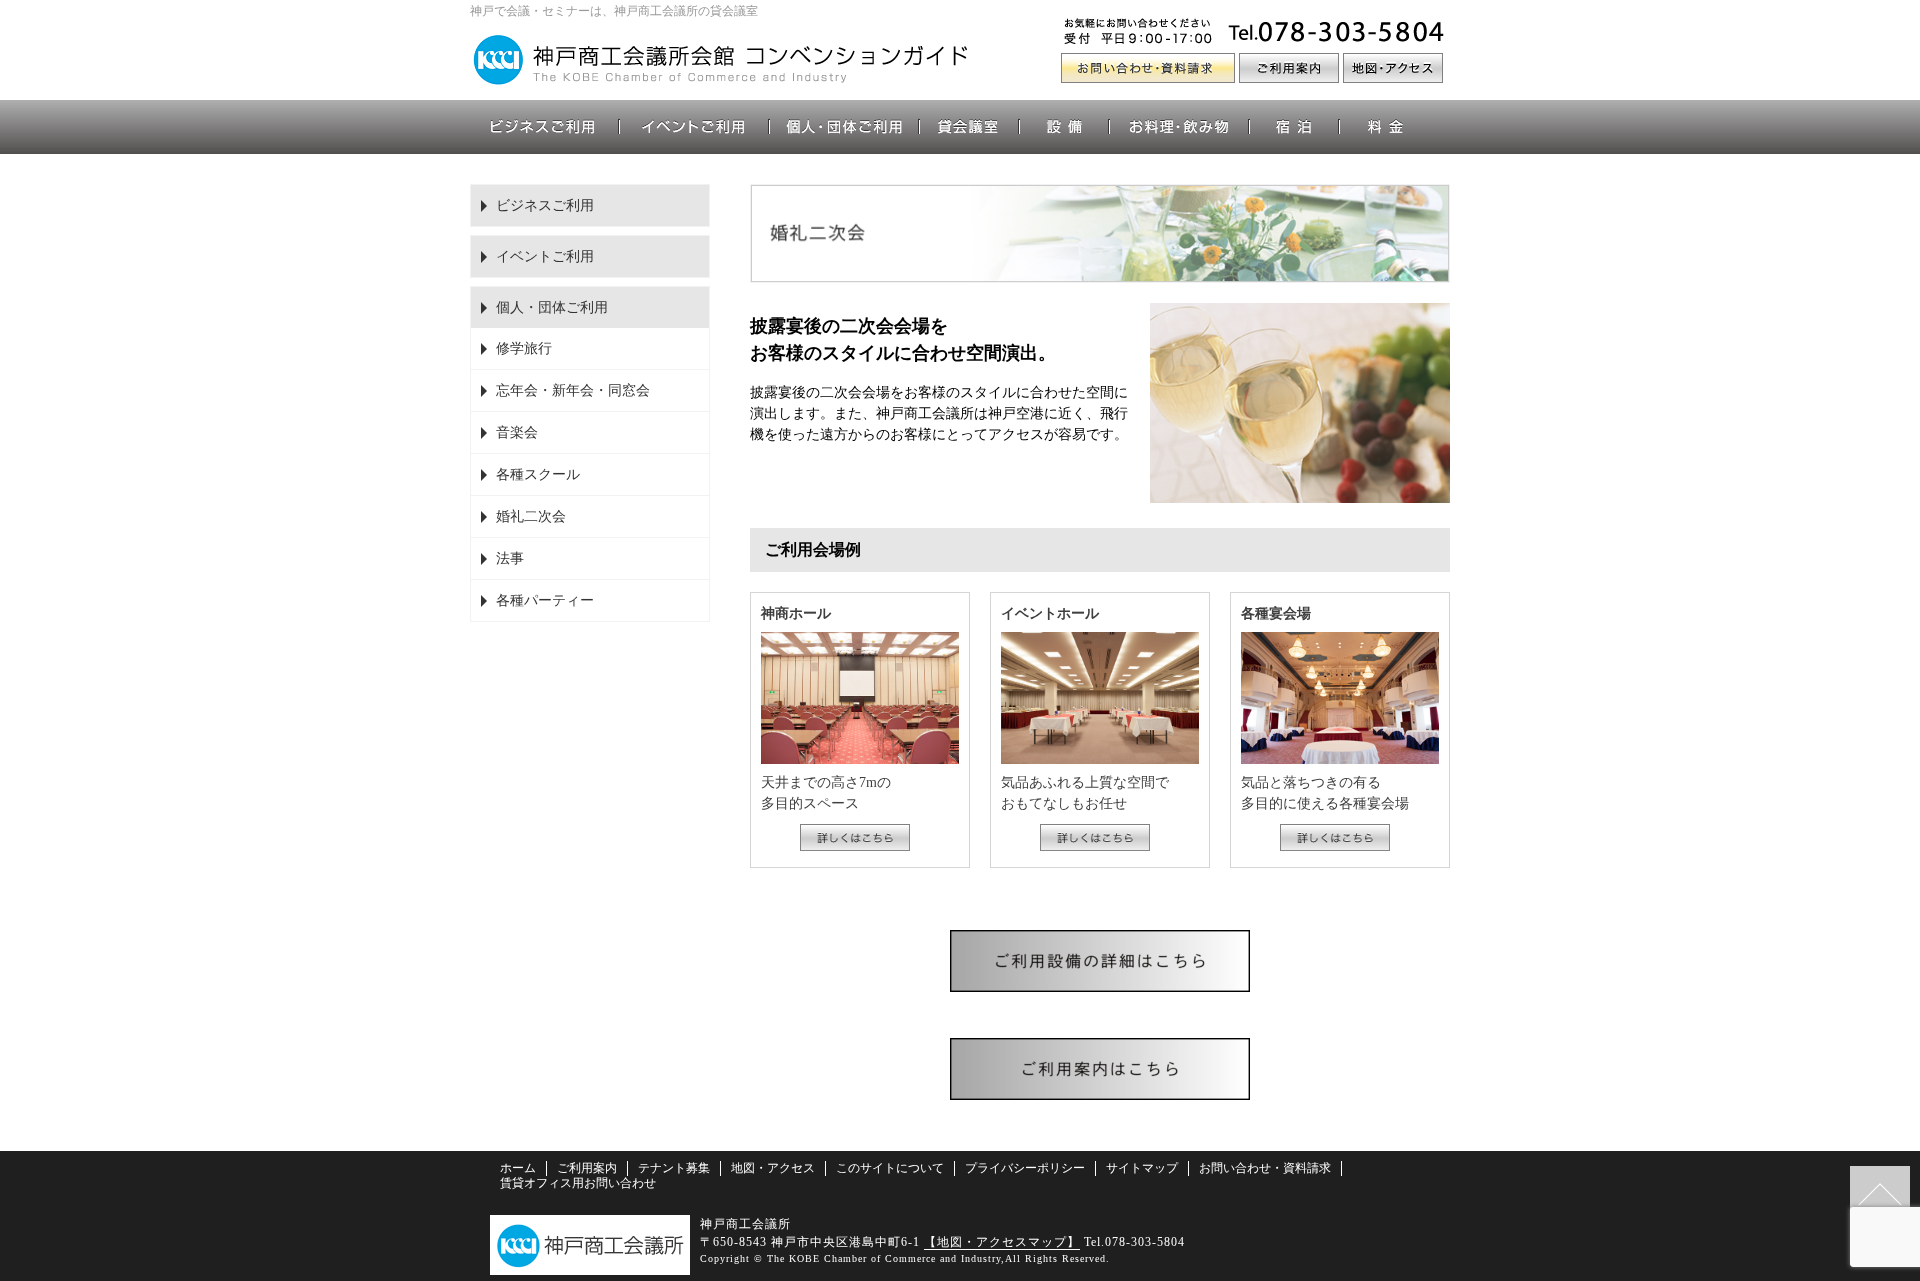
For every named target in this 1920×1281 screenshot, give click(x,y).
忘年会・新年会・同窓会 (573, 390)
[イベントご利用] (695, 127)
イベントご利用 (545, 256)
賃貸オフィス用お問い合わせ (578, 1183)
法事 (510, 558)
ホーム (518, 1168)
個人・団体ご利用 (552, 307)
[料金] (1385, 127)
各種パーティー (545, 600)
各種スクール (538, 474)
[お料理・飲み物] (1180, 127)
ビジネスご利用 (545, 205)
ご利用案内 (587, 1168)
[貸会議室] (970, 127)
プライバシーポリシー (1025, 1168)
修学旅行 (524, 348)
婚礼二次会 (531, 516)
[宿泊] (1295, 127)
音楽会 (517, 432)
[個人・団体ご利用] (845, 127)
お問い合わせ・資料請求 (1265, 1168)
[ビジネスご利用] (545, 127)
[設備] (1065, 127)
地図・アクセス (773, 1168)
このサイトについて (890, 1168)
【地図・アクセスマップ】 (1002, 1242)
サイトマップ (1142, 1168)
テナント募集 (674, 1168)
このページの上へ (1880, 1196)
